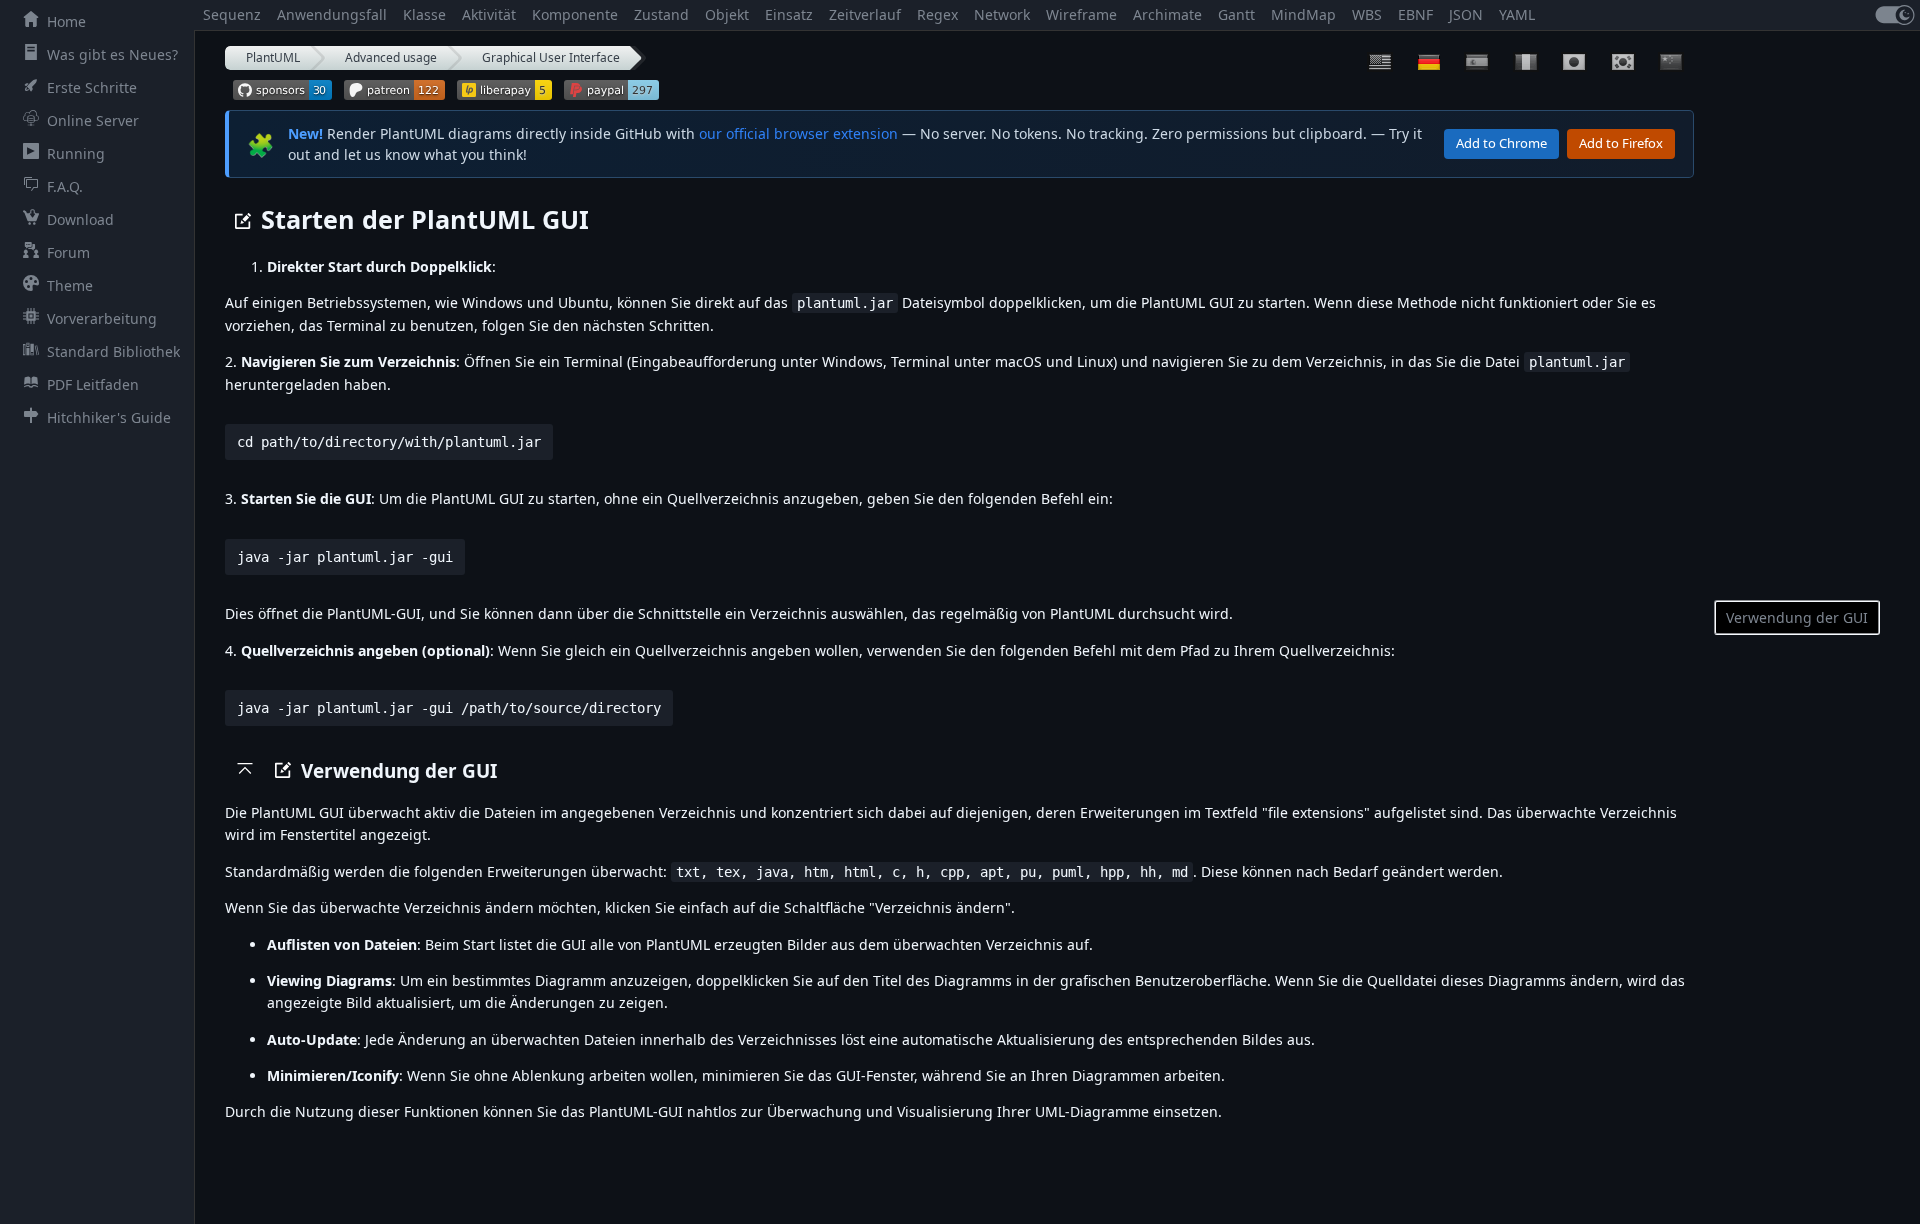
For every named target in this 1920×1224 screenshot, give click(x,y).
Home (66, 21)
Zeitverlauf (865, 14)
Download (80, 219)
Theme (70, 285)
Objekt (727, 14)
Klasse (424, 14)
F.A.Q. (65, 186)
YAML (1517, 14)
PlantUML (273, 57)
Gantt (1236, 14)
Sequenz (232, 14)
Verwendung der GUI (1797, 617)
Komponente (575, 14)
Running (76, 153)
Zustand (661, 14)
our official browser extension (798, 133)
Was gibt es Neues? (112, 54)
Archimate (1167, 14)
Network (1002, 14)
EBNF (1415, 14)
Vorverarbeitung (102, 318)
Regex (937, 14)
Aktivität (489, 14)
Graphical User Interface (551, 57)
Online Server (93, 120)
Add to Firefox (1621, 143)
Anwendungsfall (332, 14)
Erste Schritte (92, 87)
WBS (1367, 14)
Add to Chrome (1501, 143)
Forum (68, 252)
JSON (1466, 14)
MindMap (1303, 14)
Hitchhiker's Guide (109, 417)
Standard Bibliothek (113, 351)
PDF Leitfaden (93, 384)
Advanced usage (391, 57)
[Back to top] (245, 768)
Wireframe (1081, 14)
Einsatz (789, 14)
